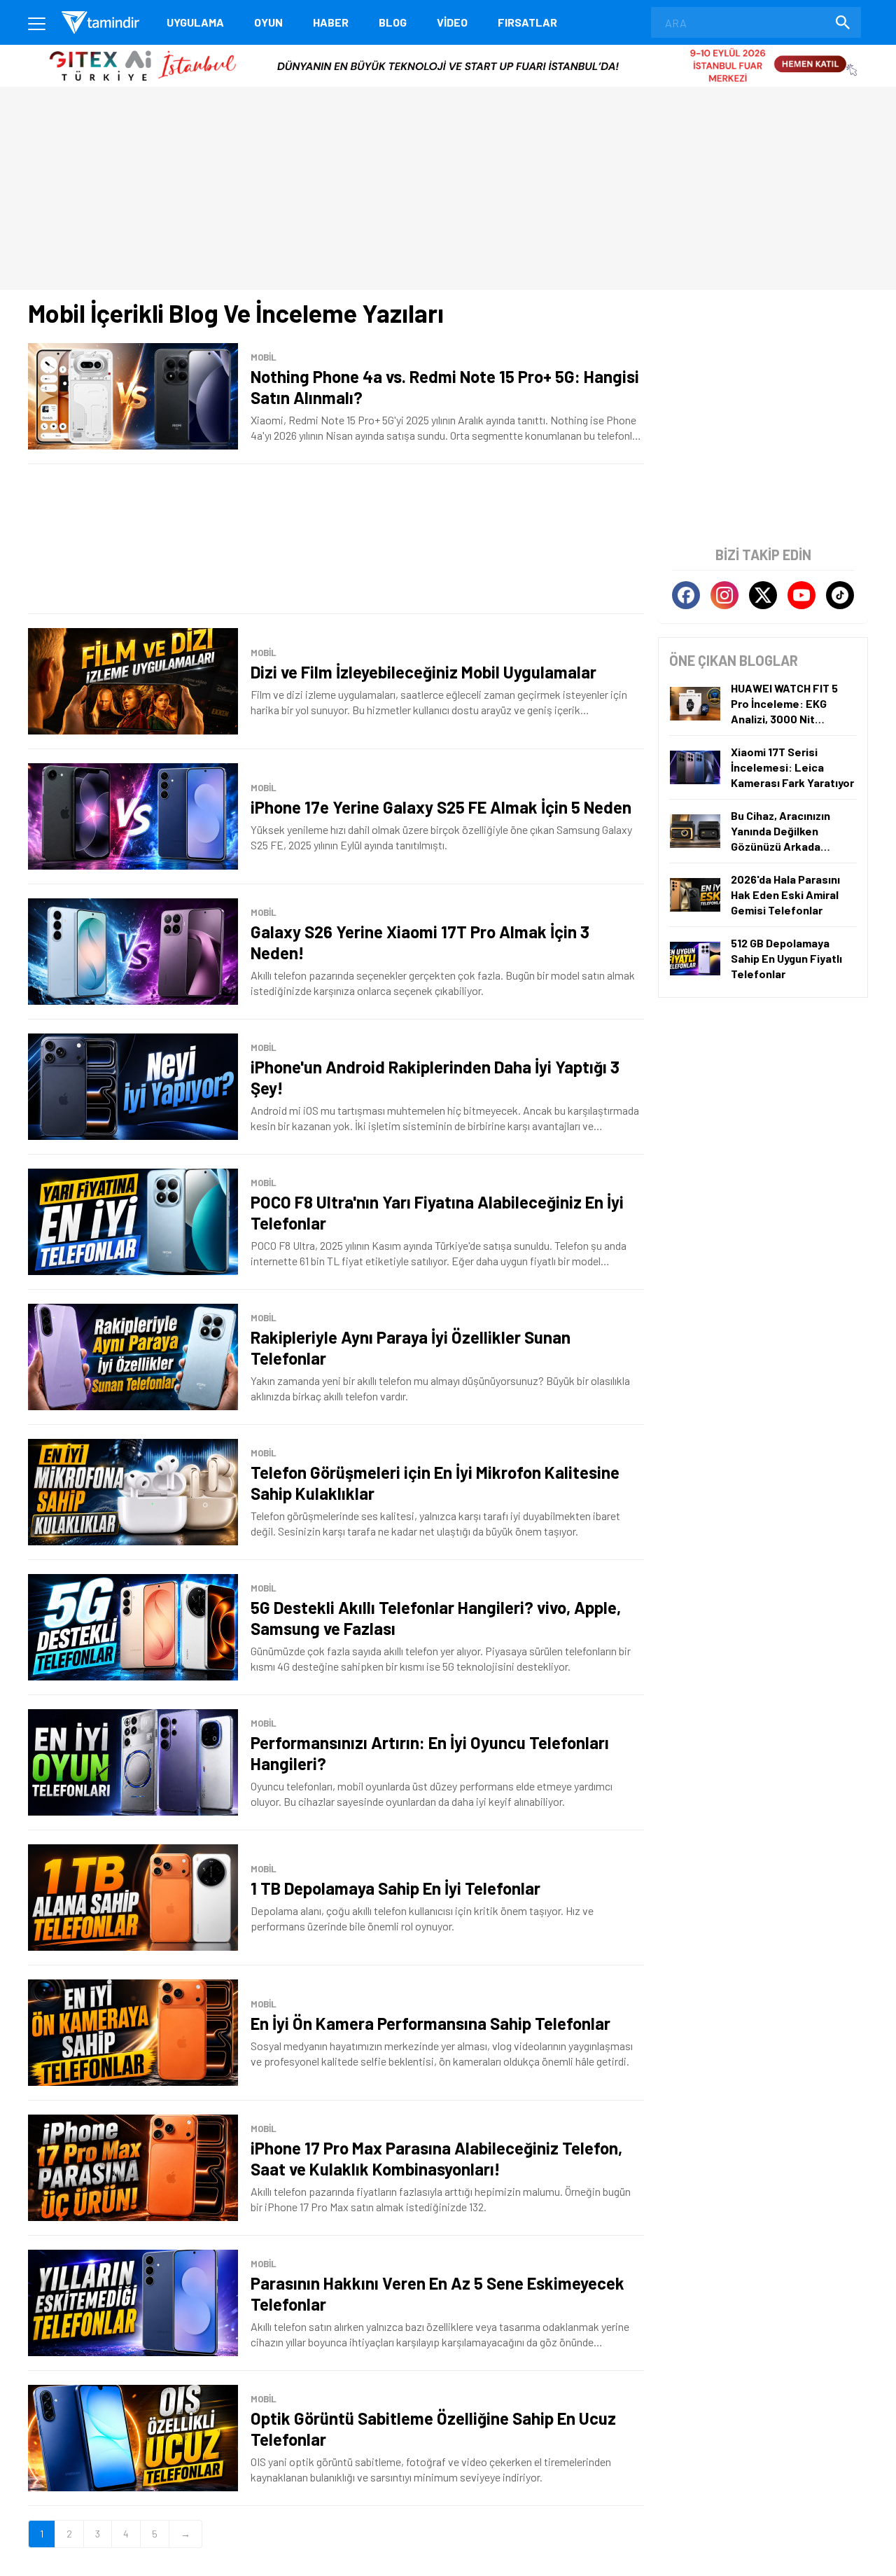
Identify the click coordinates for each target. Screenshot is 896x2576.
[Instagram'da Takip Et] (724, 595)
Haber (331, 22)
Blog (393, 22)
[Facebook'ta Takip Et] (686, 595)
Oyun (268, 22)
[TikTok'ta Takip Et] (840, 595)
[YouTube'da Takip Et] (801, 595)
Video (452, 22)
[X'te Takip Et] (763, 595)
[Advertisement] (336, 539)
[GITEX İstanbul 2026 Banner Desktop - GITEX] (448, 50)
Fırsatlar (527, 22)
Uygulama (195, 22)
